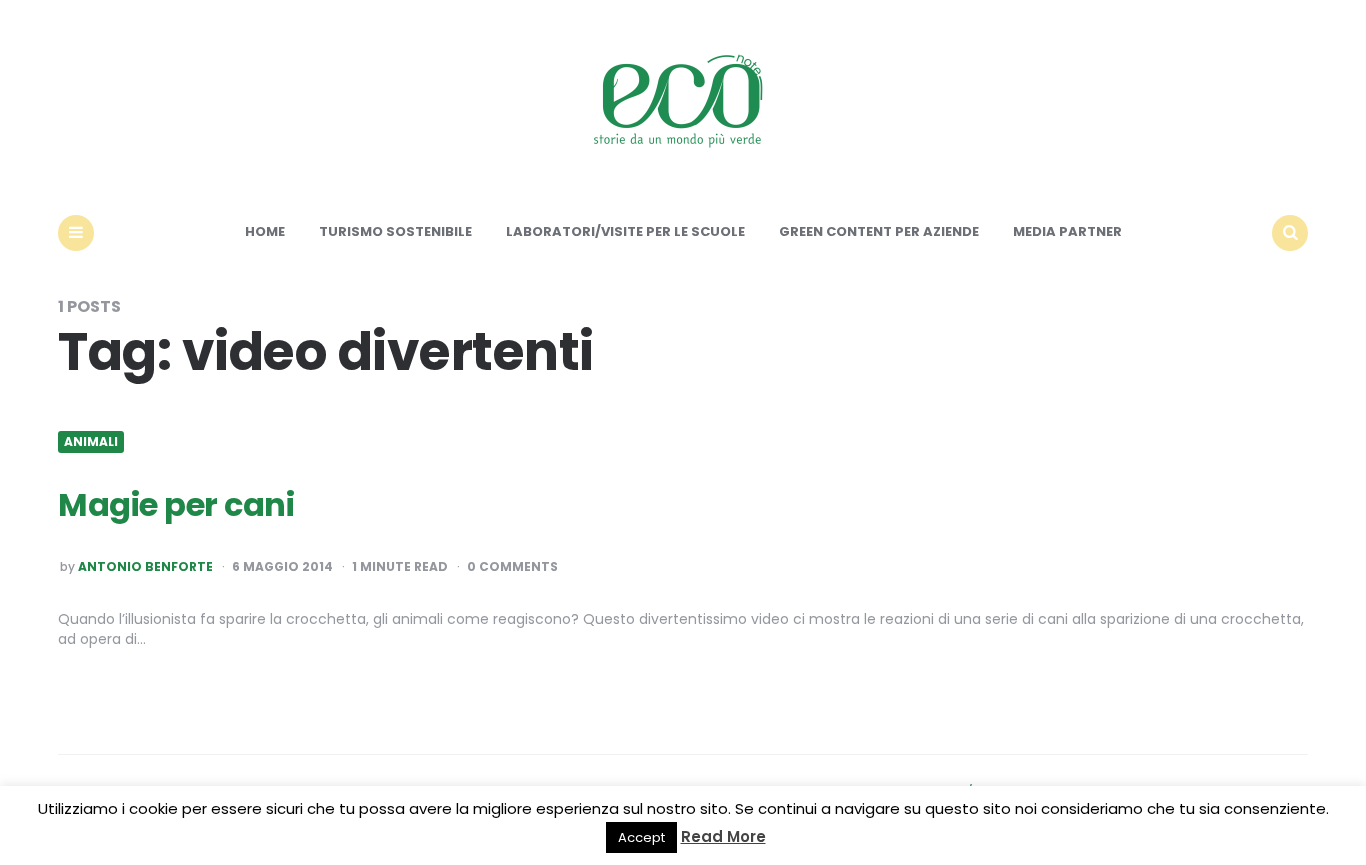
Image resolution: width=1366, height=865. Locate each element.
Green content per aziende (879, 231)
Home (265, 231)
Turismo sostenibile (395, 231)
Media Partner (1067, 231)
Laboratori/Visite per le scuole (625, 231)
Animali (91, 442)
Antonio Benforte (145, 567)
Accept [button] (641, 837)
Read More (723, 836)
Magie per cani (176, 504)
